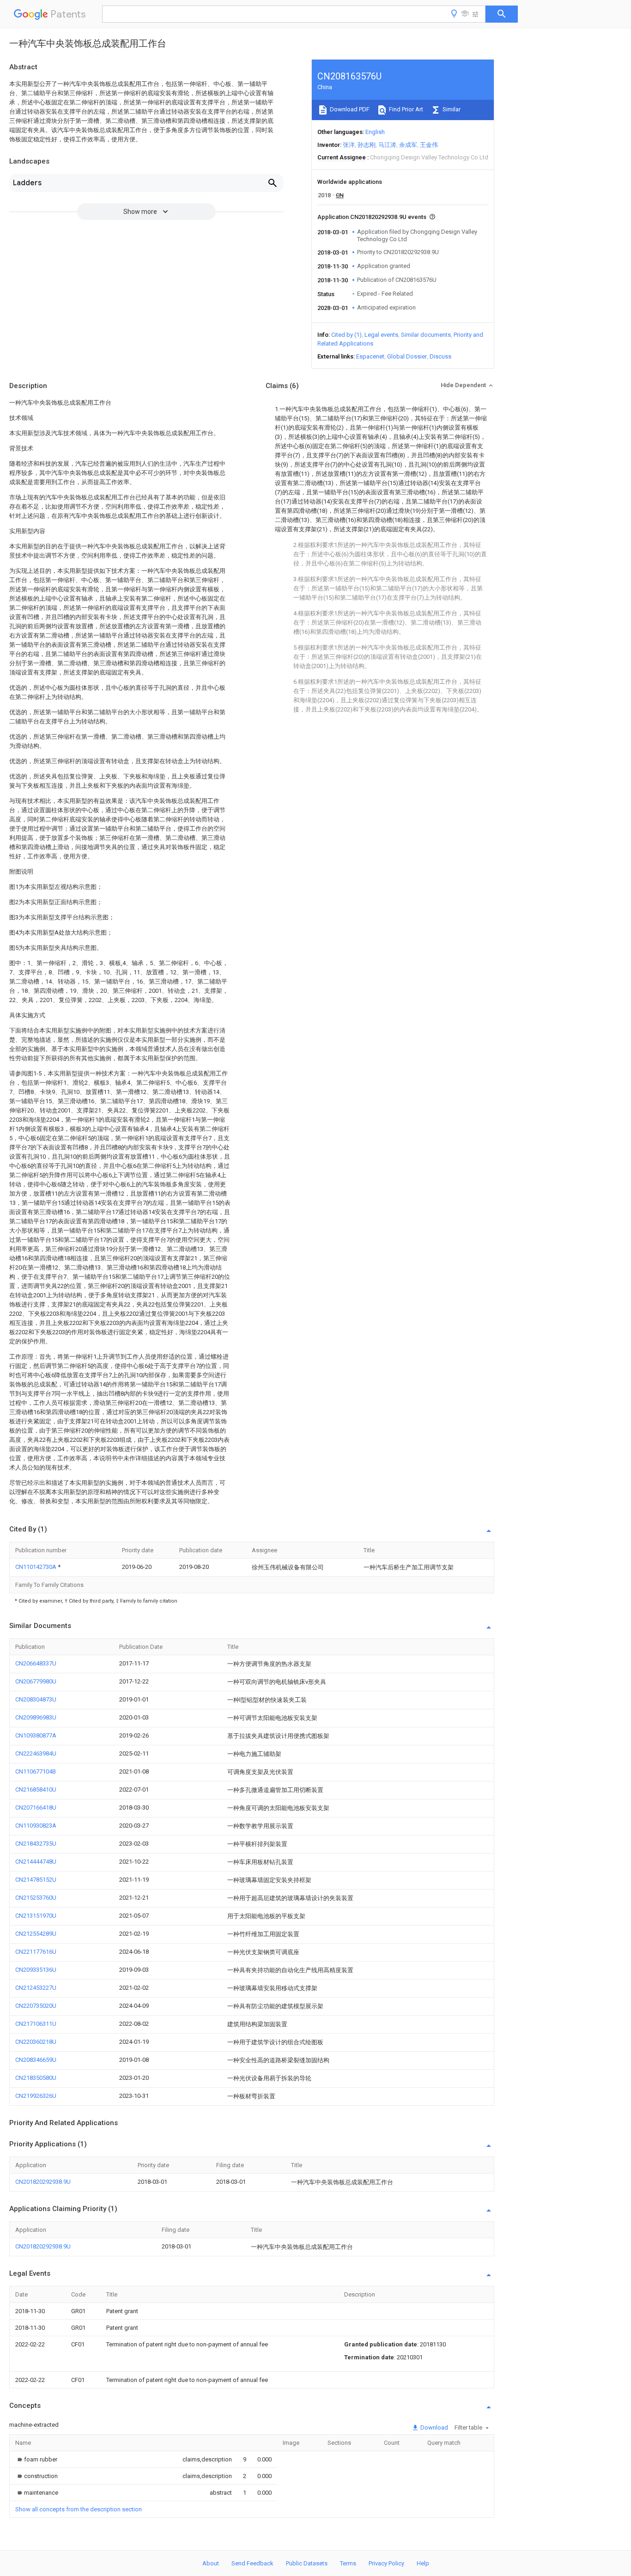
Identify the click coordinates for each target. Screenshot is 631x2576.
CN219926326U (36, 2096)
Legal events (381, 335)
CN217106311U (36, 2024)
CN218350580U (36, 2078)
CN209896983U (36, 1717)
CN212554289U (36, 1934)
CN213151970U (36, 1916)
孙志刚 (367, 145)
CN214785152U (36, 1880)
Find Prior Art (405, 109)
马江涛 (387, 145)
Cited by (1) (346, 335)
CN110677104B (36, 1771)
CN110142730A (36, 1567)
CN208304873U (36, 1699)
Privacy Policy (386, 2563)
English (375, 132)
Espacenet (370, 356)
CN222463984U (36, 1753)
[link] (36, 2459)
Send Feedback (252, 2563)
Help (423, 2563)
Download (434, 2427)
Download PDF (349, 109)
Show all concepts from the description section (79, 2509)
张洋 (349, 145)
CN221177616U (36, 1952)
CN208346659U (36, 2060)
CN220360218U (36, 2042)
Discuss (440, 356)
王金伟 (429, 145)
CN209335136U (36, 1970)
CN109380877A (36, 1735)
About (211, 2563)
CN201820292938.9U (43, 2182)
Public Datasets (307, 2563)
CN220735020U (36, 2006)
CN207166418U (36, 1807)
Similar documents (426, 335)
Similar (451, 109)
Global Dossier (407, 356)
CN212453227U (36, 1988)
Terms (348, 2563)
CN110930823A (36, 1826)
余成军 (408, 145)
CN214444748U (36, 1862)
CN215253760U (36, 1898)
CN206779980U (36, 1681)
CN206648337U (36, 1663)
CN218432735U (36, 1844)
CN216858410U (36, 1789)
